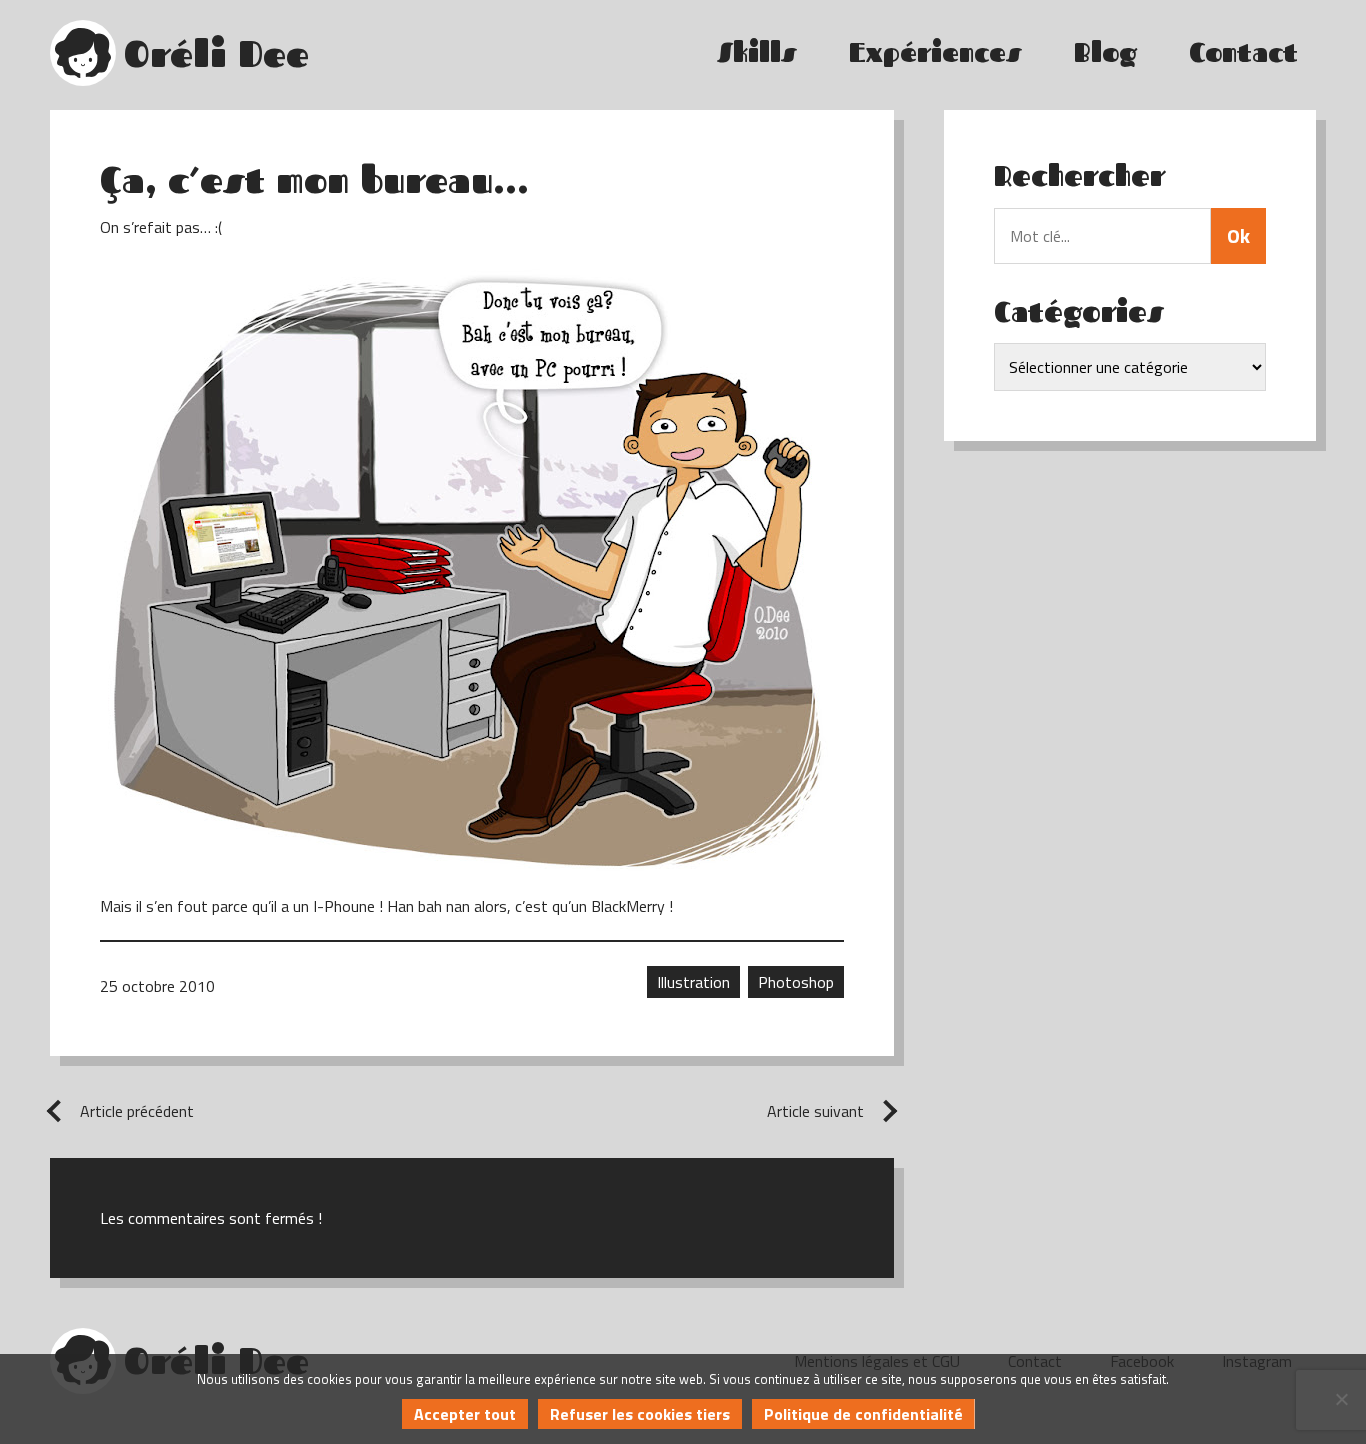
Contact (1243, 52)
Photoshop (796, 982)
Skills (757, 52)
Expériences (935, 52)
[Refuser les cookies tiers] (1341, 1399)
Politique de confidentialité (863, 1414)
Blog (1105, 52)
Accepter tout (465, 1414)
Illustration (693, 982)
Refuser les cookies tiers (640, 1414)
